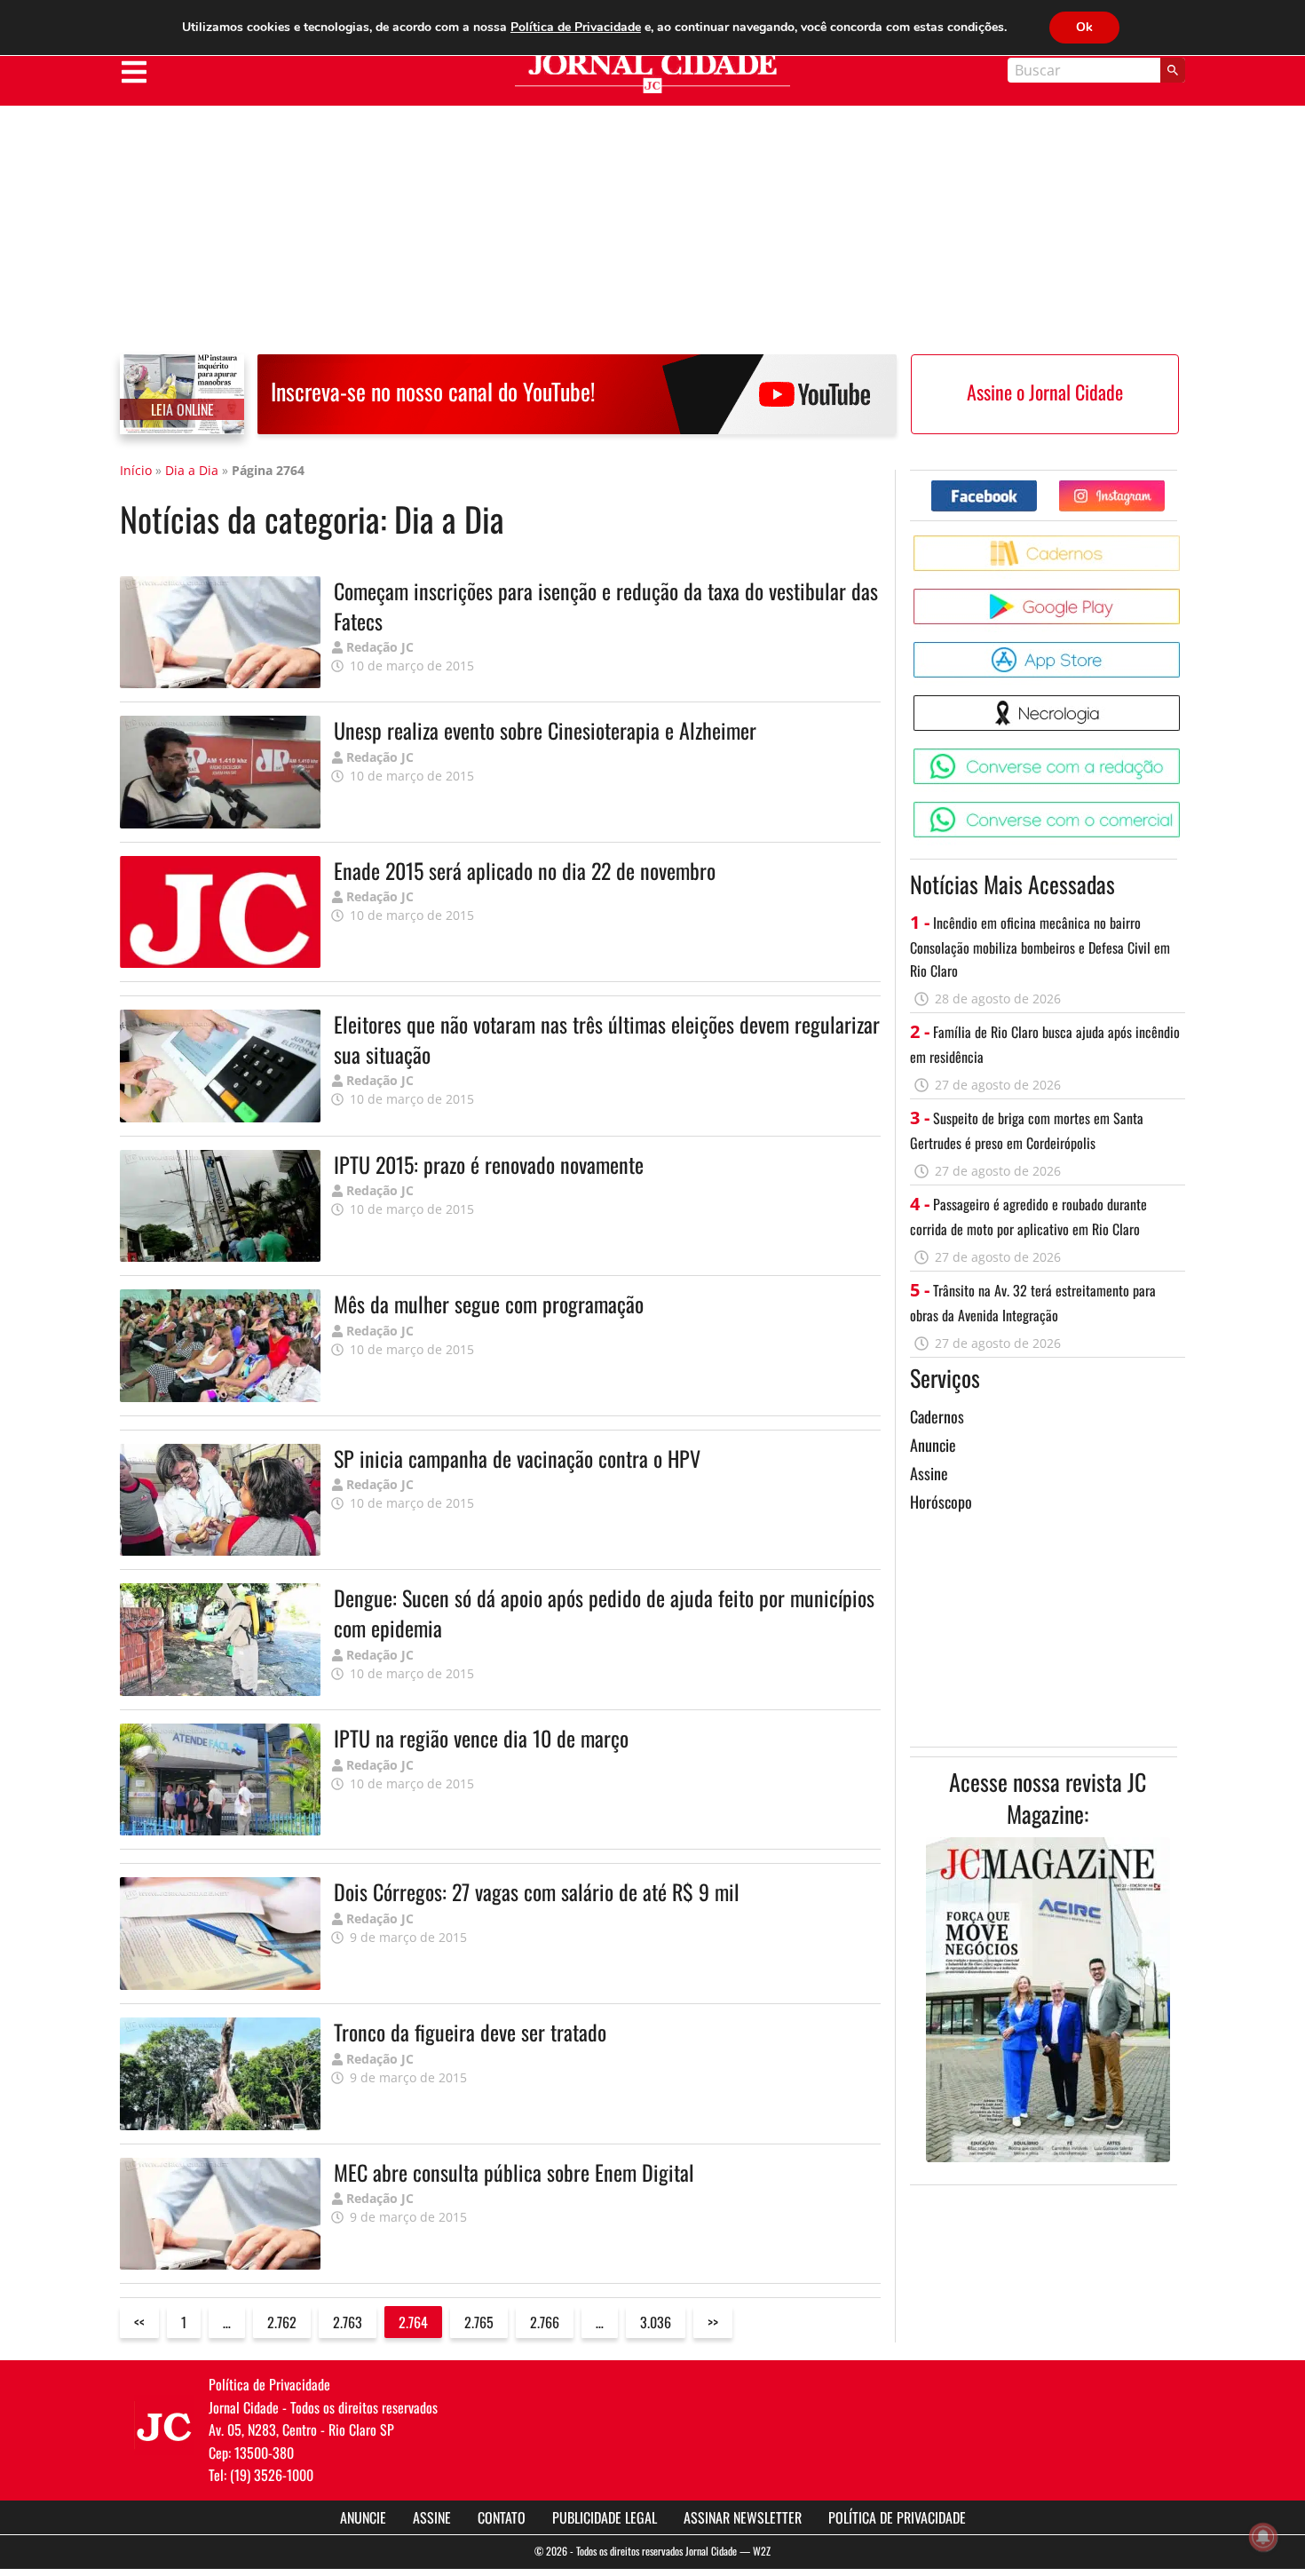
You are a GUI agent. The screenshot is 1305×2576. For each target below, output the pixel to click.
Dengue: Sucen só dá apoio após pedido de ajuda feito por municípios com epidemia (604, 1613)
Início (136, 470)
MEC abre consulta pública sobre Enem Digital (514, 2172)
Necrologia (1183, 702)
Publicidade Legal (605, 2517)
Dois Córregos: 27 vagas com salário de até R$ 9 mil (537, 1891)
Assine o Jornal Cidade (1045, 392)
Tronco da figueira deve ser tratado (470, 2032)
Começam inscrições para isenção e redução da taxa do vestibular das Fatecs (606, 606)
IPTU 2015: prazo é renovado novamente (489, 1164)
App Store (1183, 649)
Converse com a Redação (1183, 755)
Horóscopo (941, 1502)
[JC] (164, 2425)
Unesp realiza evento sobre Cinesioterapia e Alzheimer (545, 730)
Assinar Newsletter (743, 2517)
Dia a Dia (192, 470)
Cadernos (937, 1416)
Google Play (1183, 595)
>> (713, 2322)
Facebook (1036, 487)
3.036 (656, 2322)
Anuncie (933, 1445)
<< (139, 2322)
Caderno (1183, 542)
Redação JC (380, 647)
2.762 (282, 2322)
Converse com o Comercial (1183, 808)
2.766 (545, 2322)
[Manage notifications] (1263, 2537)
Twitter (1164, 487)
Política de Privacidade (897, 2517)
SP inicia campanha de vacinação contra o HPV (517, 1458)
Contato (502, 2517)
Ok (1084, 27)
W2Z (762, 2551)
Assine (929, 1473)
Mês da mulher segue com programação (489, 1304)
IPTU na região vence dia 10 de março (481, 1738)
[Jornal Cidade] (652, 73)
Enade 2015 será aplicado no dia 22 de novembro (525, 870)
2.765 (479, 2322)
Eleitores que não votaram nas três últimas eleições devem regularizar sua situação (607, 1039)
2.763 (348, 2322)
